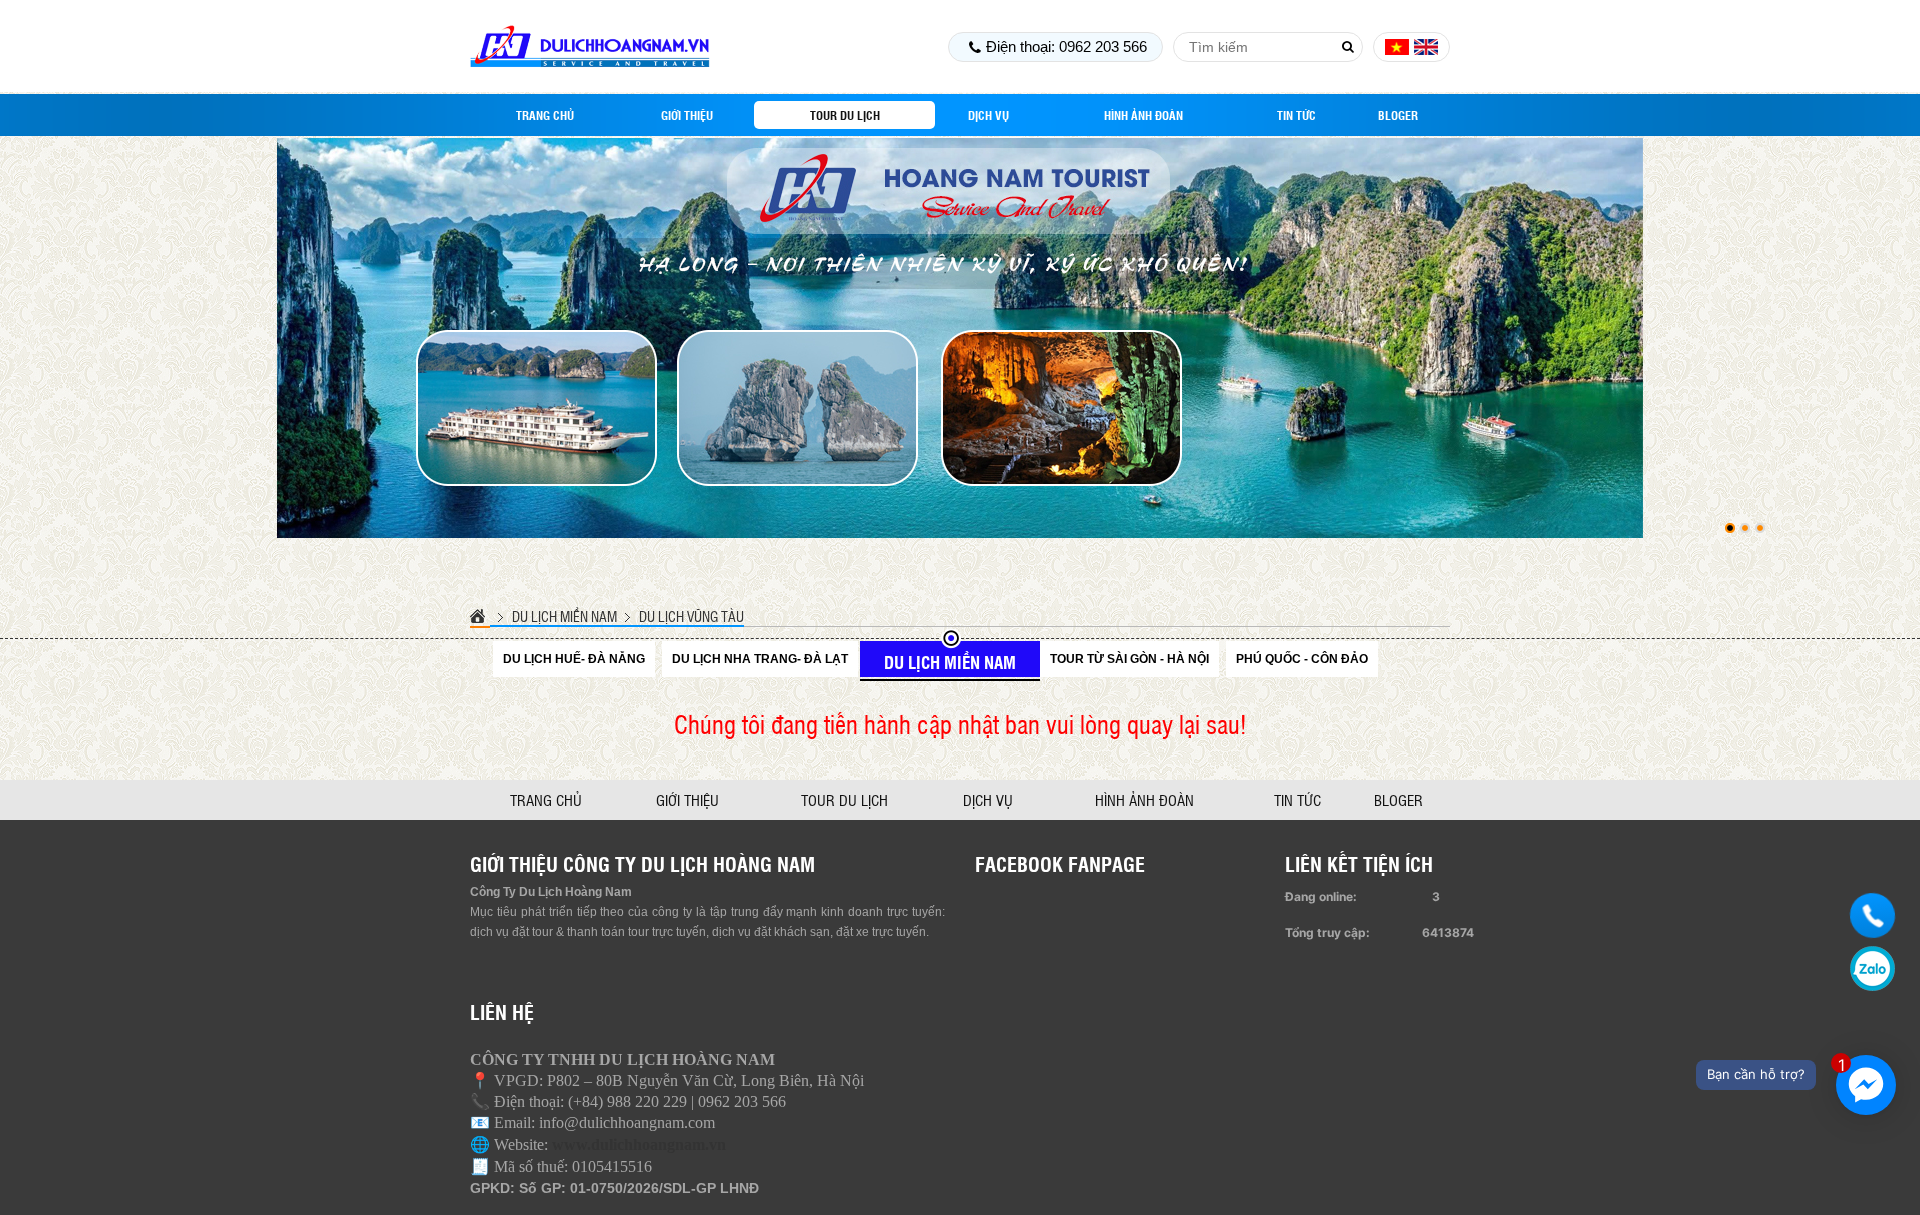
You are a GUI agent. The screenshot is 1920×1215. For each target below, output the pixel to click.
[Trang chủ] (480, 615)
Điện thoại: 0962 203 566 (1066, 46)
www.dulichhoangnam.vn (639, 1144)
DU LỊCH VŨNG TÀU (691, 616)
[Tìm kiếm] (1348, 47)
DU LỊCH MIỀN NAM (564, 616)
